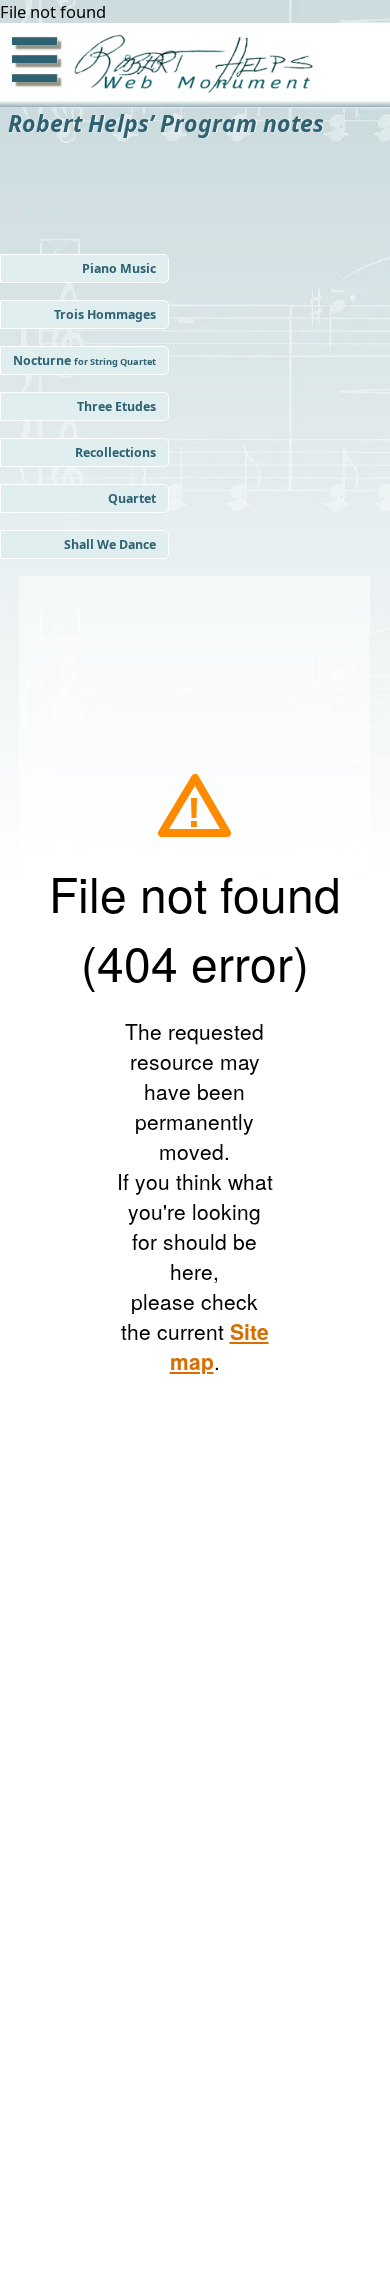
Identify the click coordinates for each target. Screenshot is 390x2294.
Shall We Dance (110, 544)
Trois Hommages (105, 314)
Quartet (132, 498)
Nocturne (84, 360)
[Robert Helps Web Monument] (189, 66)
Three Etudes (116, 406)
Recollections (115, 452)
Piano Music (119, 268)
